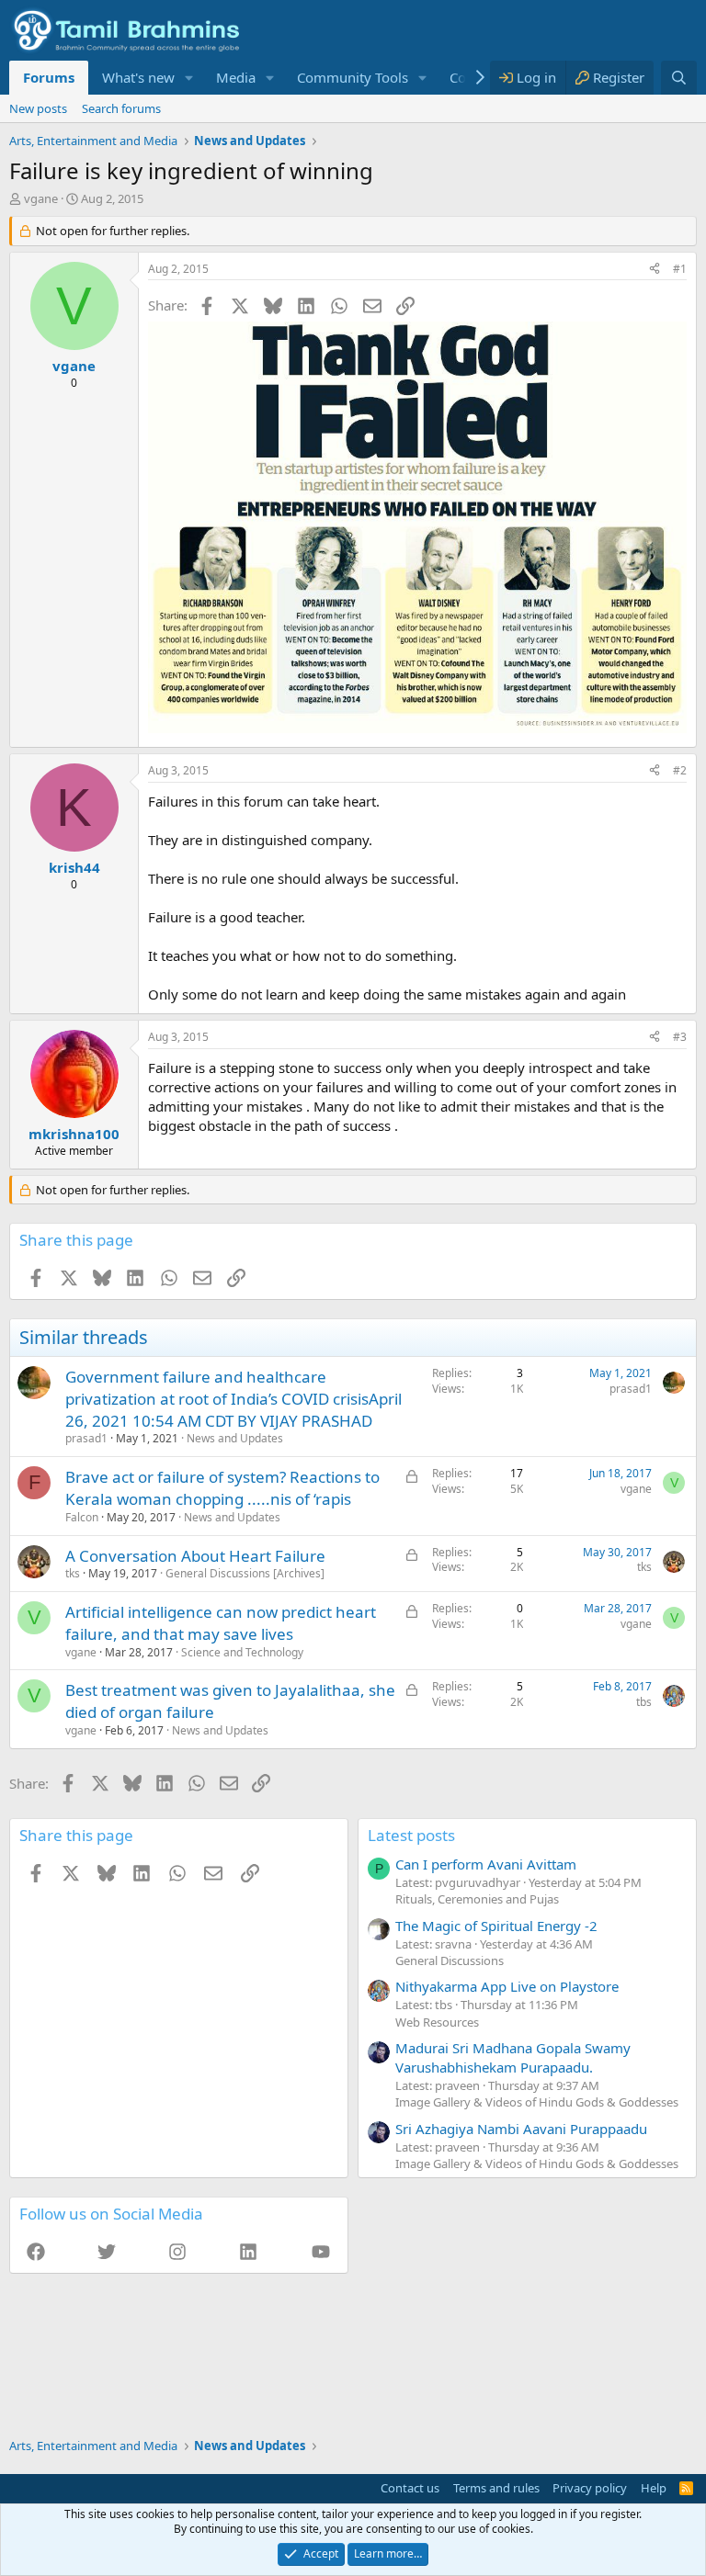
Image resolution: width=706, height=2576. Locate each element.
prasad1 (86, 1438)
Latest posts (411, 1835)
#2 (680, 770)
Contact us (410, 2488)
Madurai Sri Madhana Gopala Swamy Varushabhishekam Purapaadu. (513, 2057)
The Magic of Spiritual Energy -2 (496, 1926)
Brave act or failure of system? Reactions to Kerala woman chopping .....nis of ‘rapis (222, 1488)
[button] (189, 78)
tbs (644, 1702)
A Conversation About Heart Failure (195, 1556)
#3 (680, 1037)
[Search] (679, 78)
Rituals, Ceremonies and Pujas (477, 1899)
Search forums (121, 108)
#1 (680, 269)
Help (654, 2488)
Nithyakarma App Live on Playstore (507, 1986)
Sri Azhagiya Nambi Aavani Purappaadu (521, 2129)
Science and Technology (242, 1652)
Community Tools (353, 77)
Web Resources (437, 2022)
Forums (49, 77)
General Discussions (450, 1960)
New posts (38, 108)
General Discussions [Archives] (245, 1573)
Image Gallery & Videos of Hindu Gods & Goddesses (537, 2102)
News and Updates (235, 1438)
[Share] (655, 270)
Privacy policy (590, 2488)
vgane (41, 198)
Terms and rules (496, 2488)
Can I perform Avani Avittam (486, 1864)
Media (236, 77)
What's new (138, 77)
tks (73, 1573)
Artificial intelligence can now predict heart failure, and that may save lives (221, 1623)
